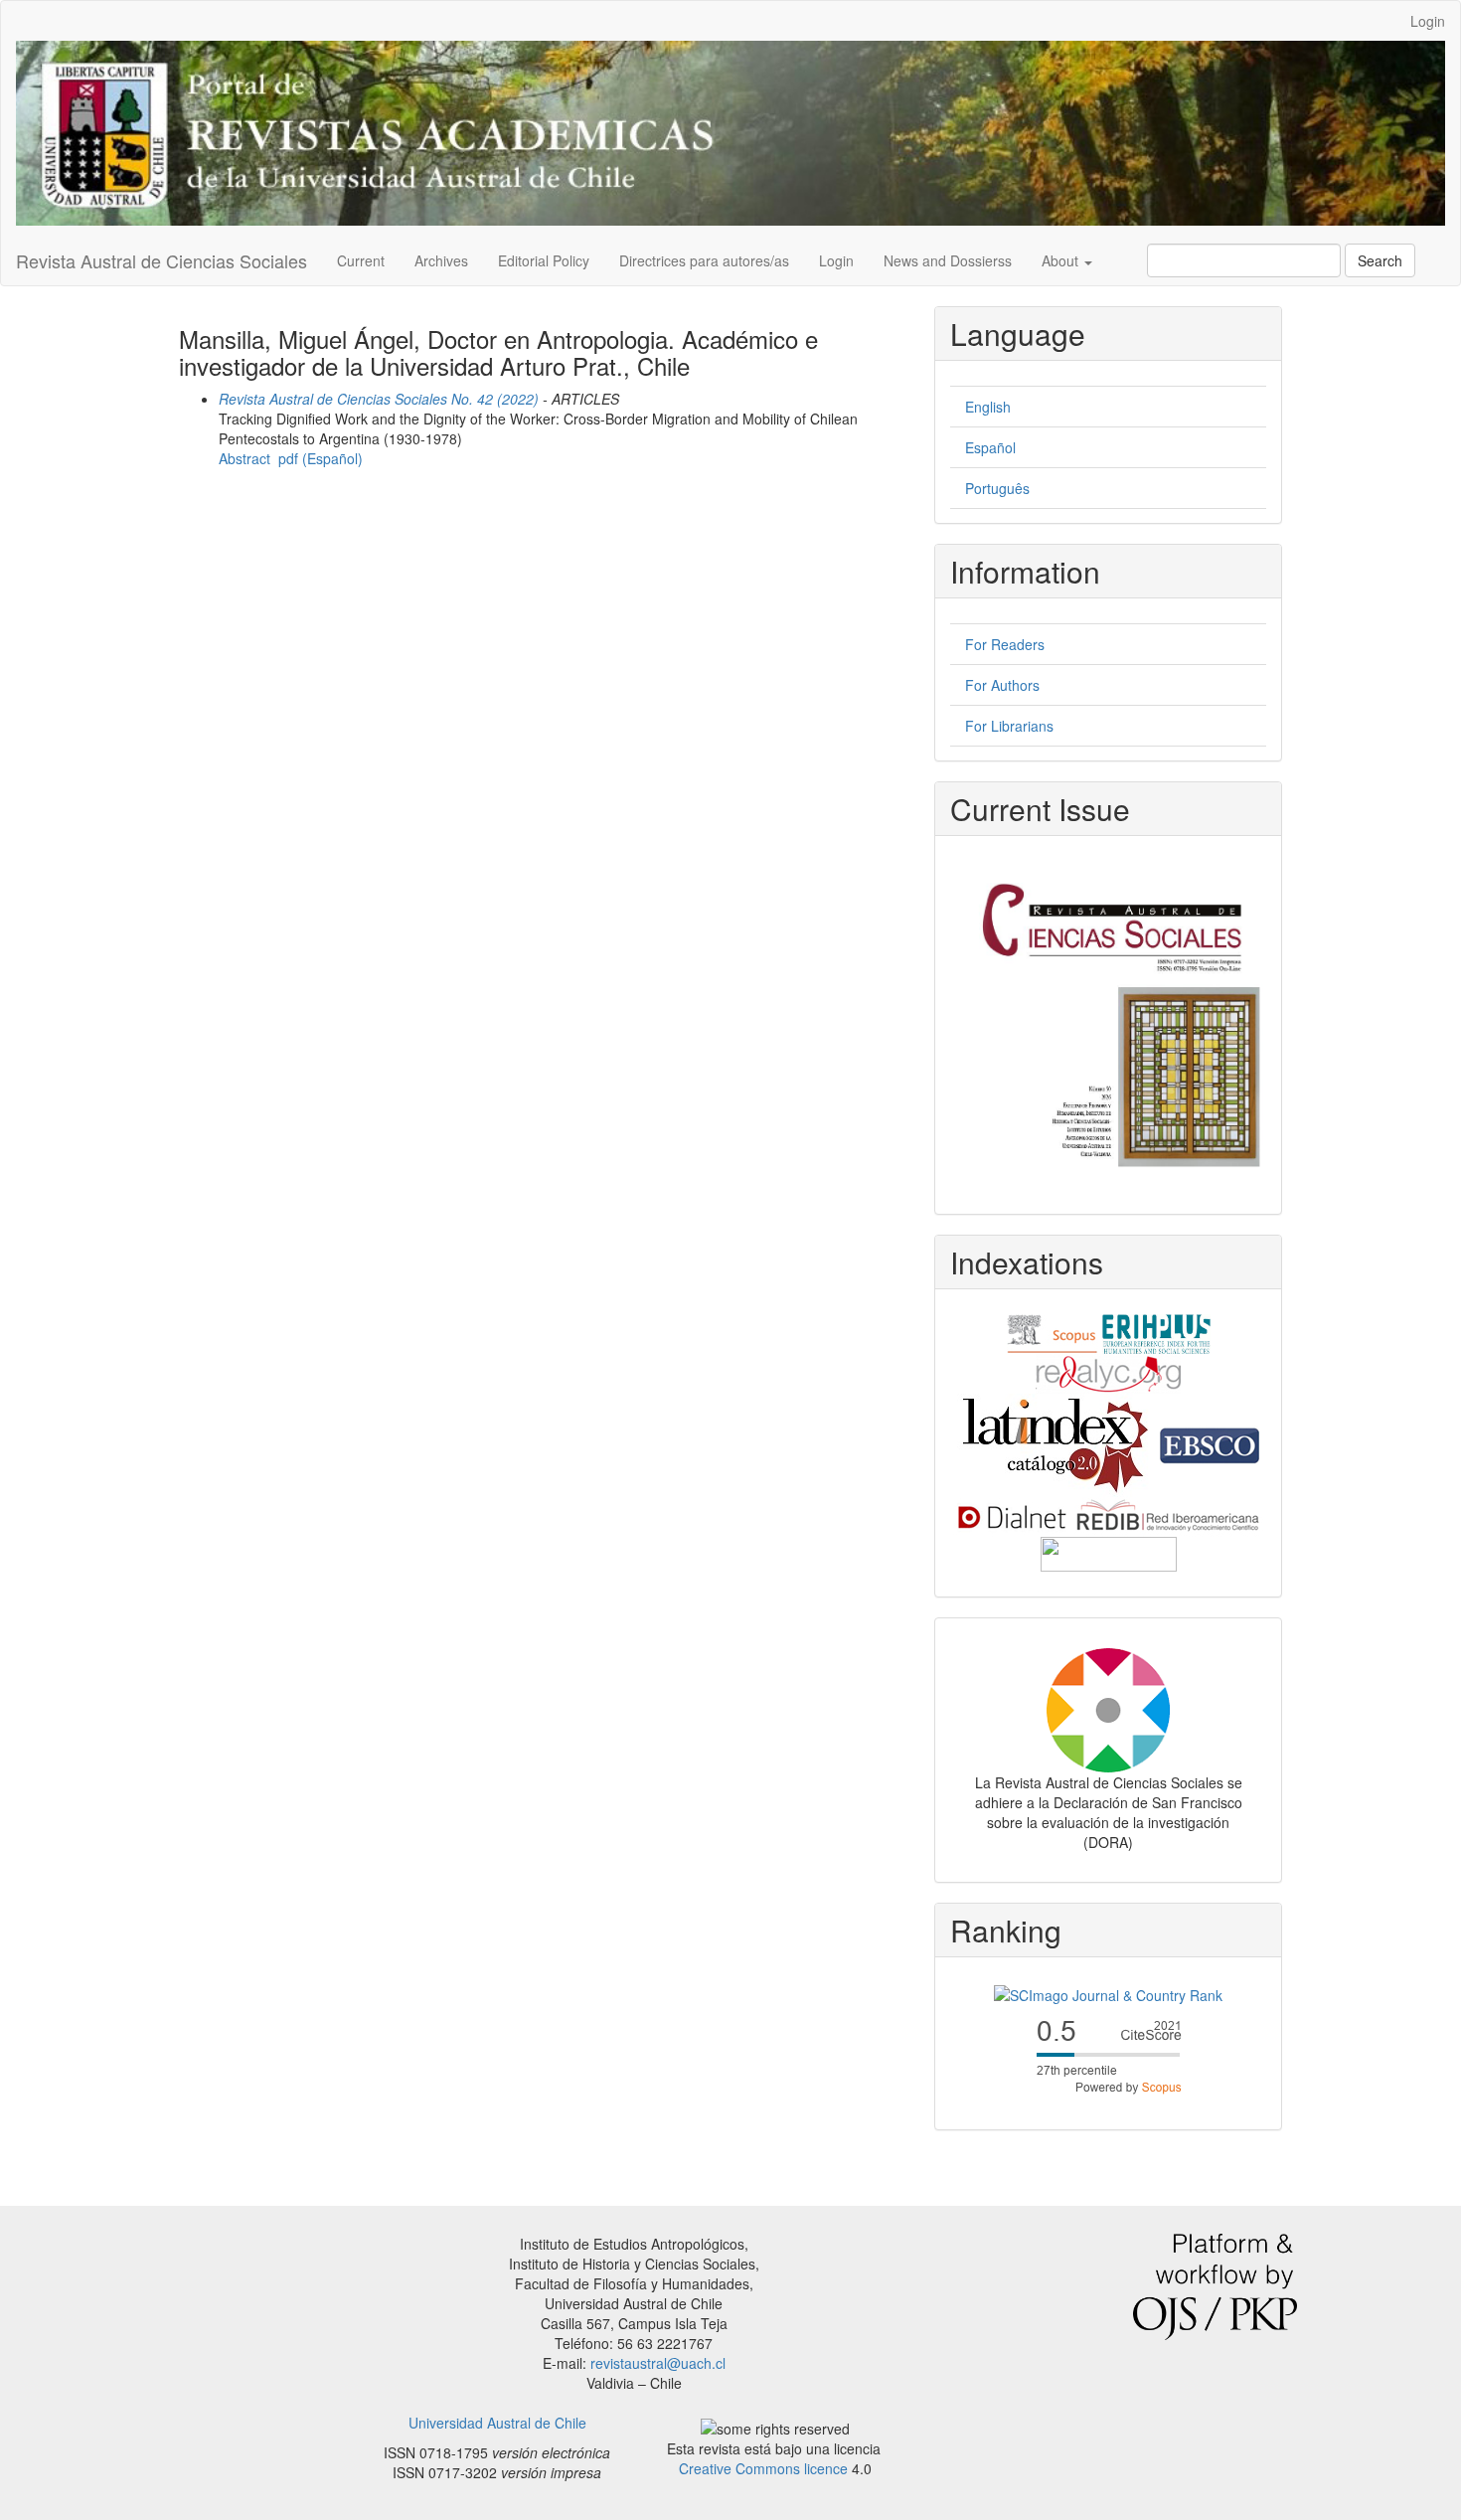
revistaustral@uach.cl (658, 2363)
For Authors (1002, 685)
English (988, 407)
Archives (441, 260)
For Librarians (1009, 726)
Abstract (244, 458)
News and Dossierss (948, 260)
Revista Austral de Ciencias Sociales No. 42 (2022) (379, 399)
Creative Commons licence (763, 2468)
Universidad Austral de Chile (497, 2423)
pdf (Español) (321, 458)
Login (1428, 21)
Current (361, 260)
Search (1380, 260)
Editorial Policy (544, 260)
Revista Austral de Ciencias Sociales (162, 260)
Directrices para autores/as (704, 260)
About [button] (1062, 260)
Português (997, 488)
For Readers (1005, 644)
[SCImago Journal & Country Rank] (1108, 1992)
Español (990, 447)
